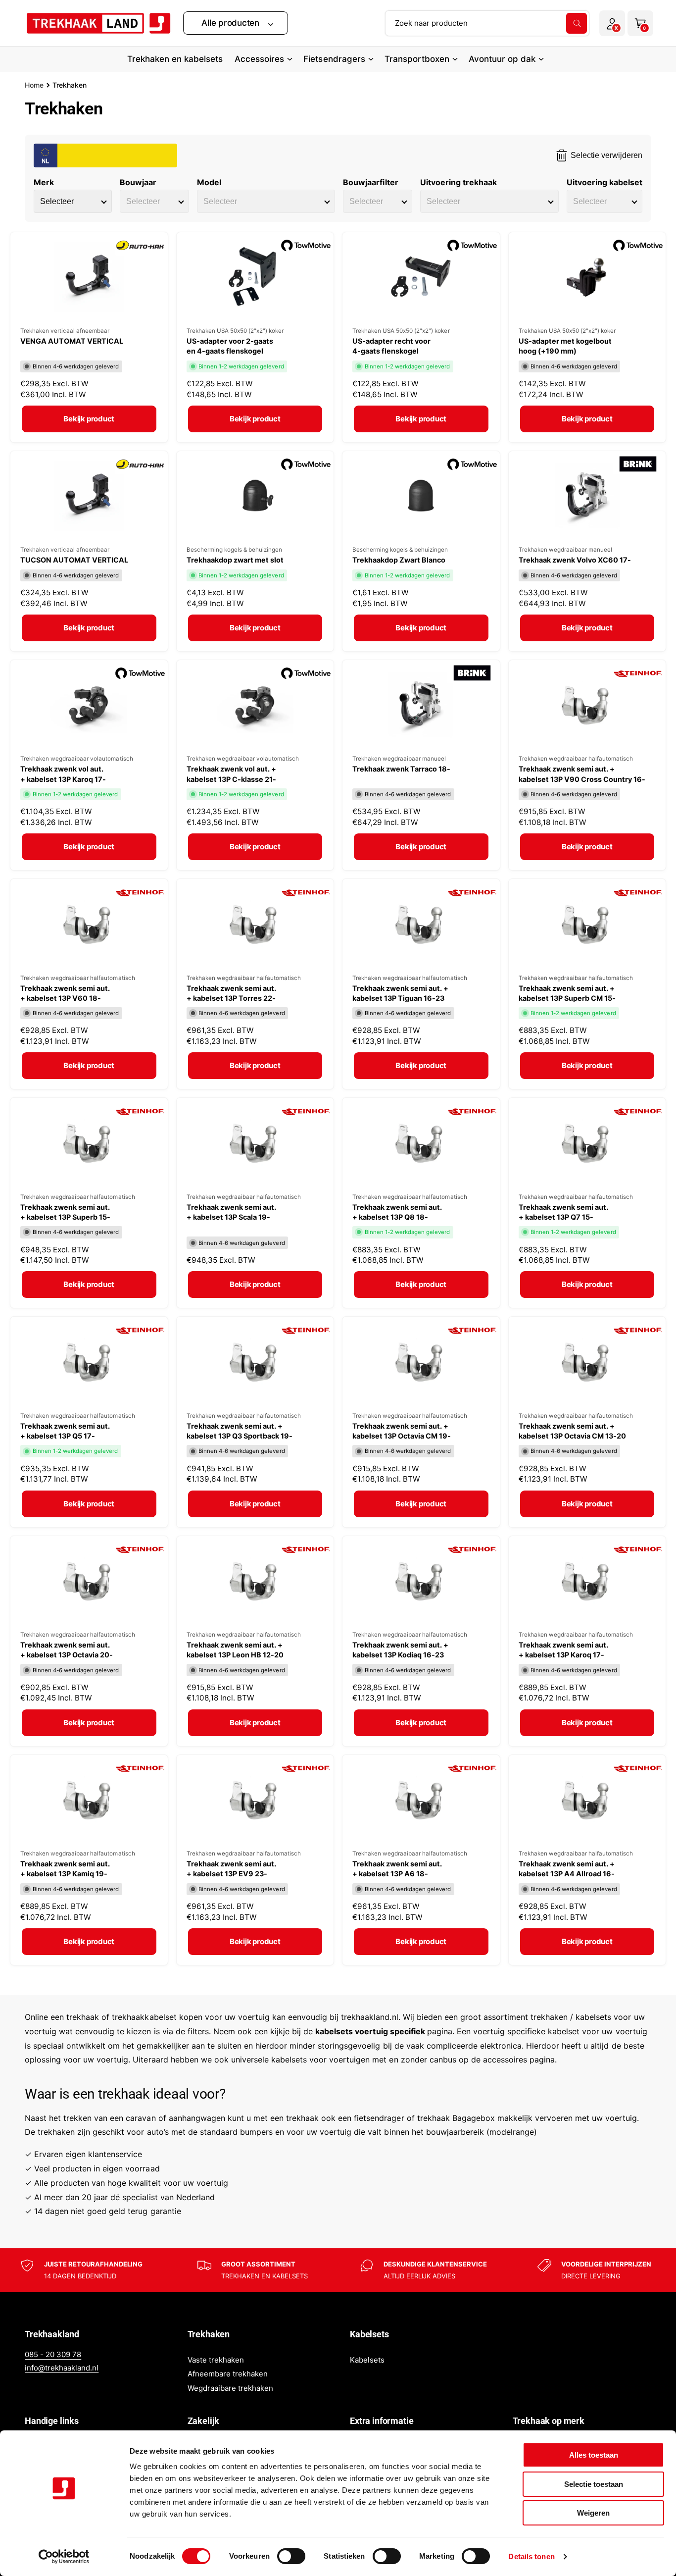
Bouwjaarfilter (370, 182)
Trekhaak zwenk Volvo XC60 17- (575, 560)
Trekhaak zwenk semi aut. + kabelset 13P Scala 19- (231, 1212)
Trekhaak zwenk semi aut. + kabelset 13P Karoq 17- (563, 1650)
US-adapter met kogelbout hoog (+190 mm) (565, 346)
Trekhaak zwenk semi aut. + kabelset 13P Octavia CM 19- (402, 1431)
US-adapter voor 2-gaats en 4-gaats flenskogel (230, 346)
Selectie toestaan (594, 2484)
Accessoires (259, 59)
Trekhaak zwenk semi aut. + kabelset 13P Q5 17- (65, 1431)
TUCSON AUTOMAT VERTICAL (74, 560)
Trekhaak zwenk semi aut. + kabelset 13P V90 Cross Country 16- (582, 774)
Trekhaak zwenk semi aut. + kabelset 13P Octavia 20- (67, 1650)
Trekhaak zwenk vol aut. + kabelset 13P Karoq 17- (63, 774)
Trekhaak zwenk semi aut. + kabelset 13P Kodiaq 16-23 (400, 1650)
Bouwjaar (138, 182)
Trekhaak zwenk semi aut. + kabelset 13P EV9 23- (231, 1869)
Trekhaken (70, 85)
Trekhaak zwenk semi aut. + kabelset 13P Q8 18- (397, 1212)
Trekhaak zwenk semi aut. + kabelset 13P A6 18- (397, 1869)
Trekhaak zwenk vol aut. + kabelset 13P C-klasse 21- (231, 774)
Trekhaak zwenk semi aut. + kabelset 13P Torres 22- (231, 993)
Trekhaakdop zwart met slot (235, 560)
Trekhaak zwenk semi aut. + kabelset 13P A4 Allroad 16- (567, 1869)
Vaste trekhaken (216, 2360)
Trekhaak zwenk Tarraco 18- (401, 769)
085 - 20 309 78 (53, 2354)
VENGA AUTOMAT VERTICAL (72, 341)
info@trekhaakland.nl (62, 2368)
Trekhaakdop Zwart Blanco (399, 560)
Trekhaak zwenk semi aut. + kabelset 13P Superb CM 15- (567, 993)
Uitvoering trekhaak (459, 182)
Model (209, 182)
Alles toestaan (594, 2455)
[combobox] (487, 23)
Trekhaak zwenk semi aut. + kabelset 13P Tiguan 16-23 (400, 993)
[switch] (291, 2556)
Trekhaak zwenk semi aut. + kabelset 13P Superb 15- (65, 1212)
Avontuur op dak (502, 59)
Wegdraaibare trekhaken (230, 2388)
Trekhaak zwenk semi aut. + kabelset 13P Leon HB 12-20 (235, 1650)
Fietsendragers (334, 59)
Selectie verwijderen (606, 155)
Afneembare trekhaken (228, 2374)
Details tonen (531, 2556)
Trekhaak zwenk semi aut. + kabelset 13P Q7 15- (563, 1212)
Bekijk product (89, 419)
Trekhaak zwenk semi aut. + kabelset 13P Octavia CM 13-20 (572, 1431)
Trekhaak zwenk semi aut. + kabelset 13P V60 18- (65, 993)
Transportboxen (417, 59)
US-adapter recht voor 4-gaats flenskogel (391, 346)
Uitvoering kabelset (604, 182)
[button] (236, 23)
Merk (44, 182)
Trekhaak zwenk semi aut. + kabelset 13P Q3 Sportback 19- (240, 1431)
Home (34, 85)
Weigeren (593, 2513)
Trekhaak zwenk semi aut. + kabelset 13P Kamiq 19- (65, 1869)
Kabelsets (367, 2360)
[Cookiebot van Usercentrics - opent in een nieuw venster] (64, 2557)
